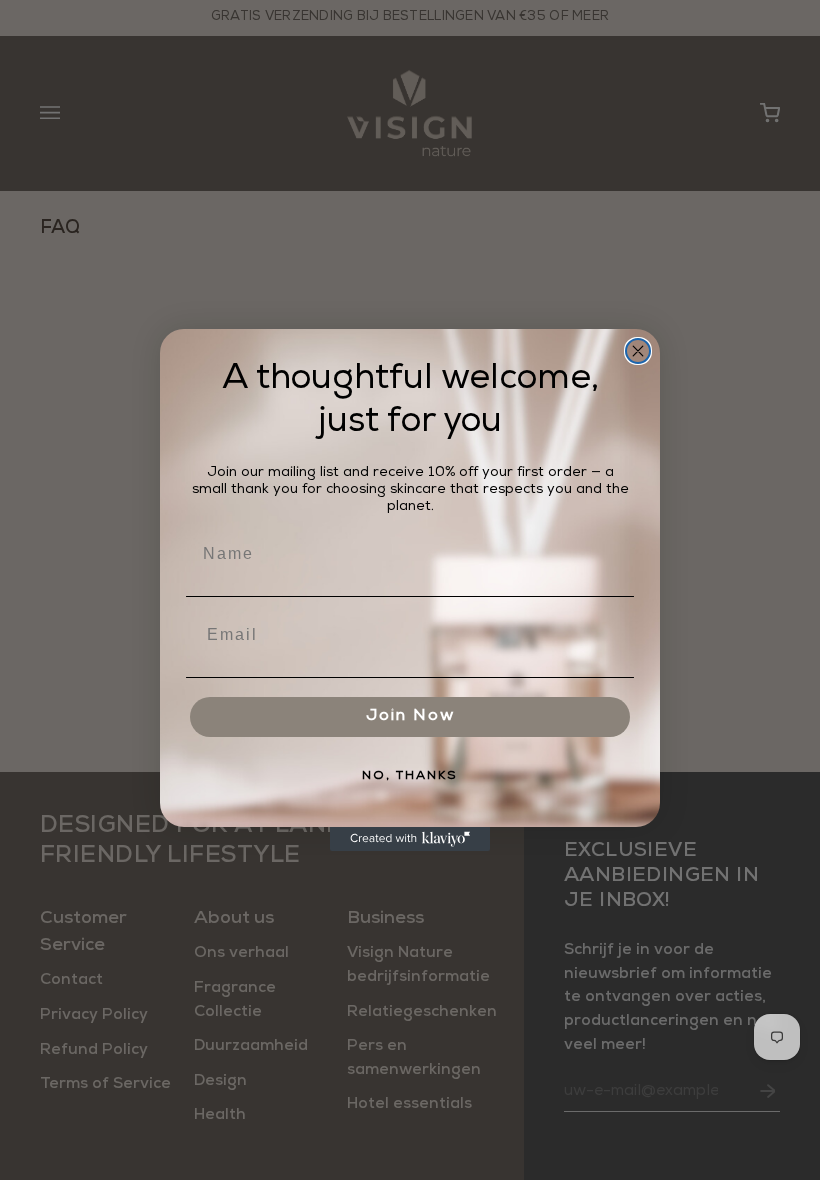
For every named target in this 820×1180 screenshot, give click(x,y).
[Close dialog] (638, 351)
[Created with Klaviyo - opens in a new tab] (410, 839)
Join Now (410, 717)
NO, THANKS (410, 777)
